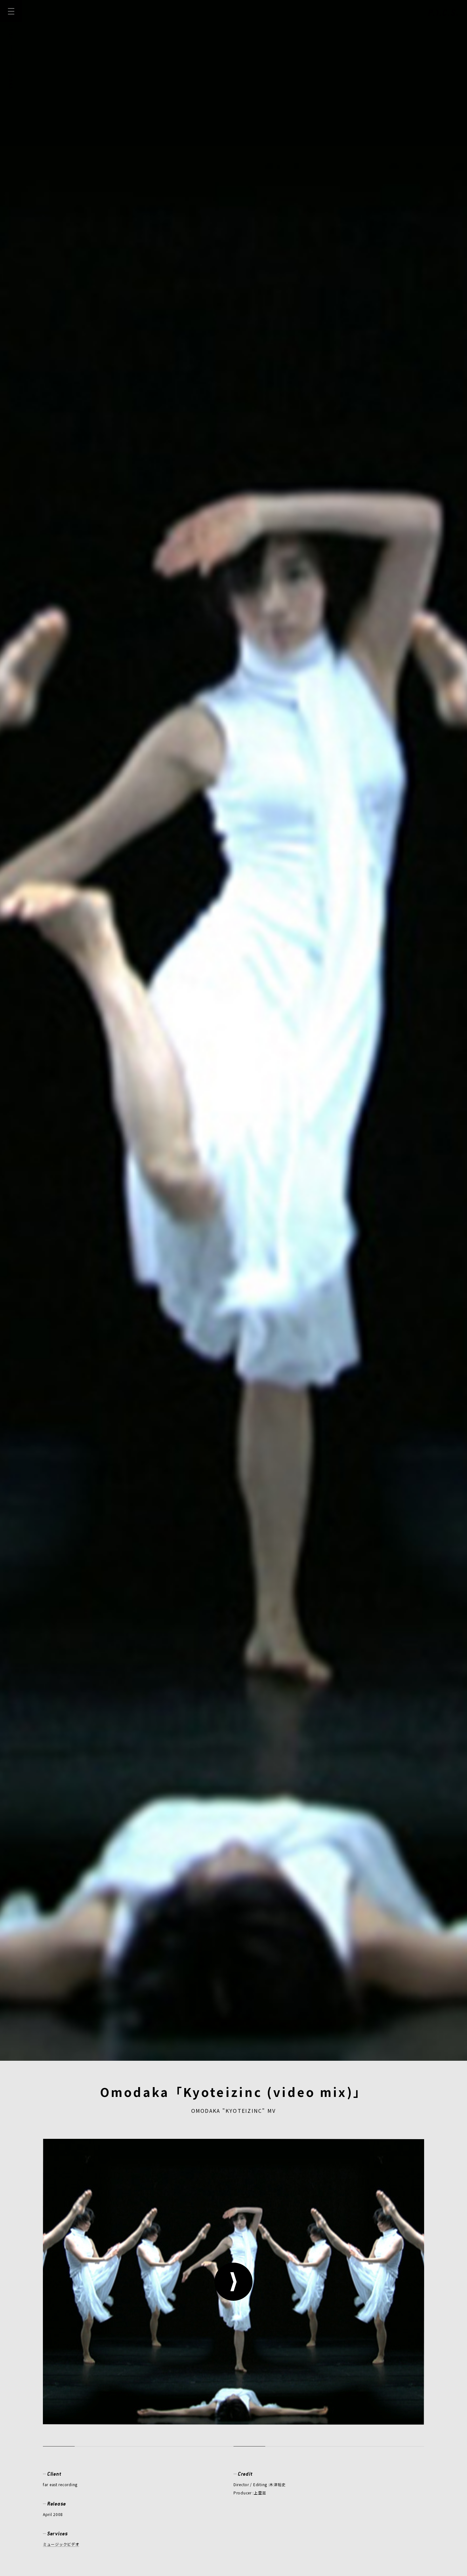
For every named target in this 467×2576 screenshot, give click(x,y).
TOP (11, 34)
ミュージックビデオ (61, 2544)
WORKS (11, 80)
